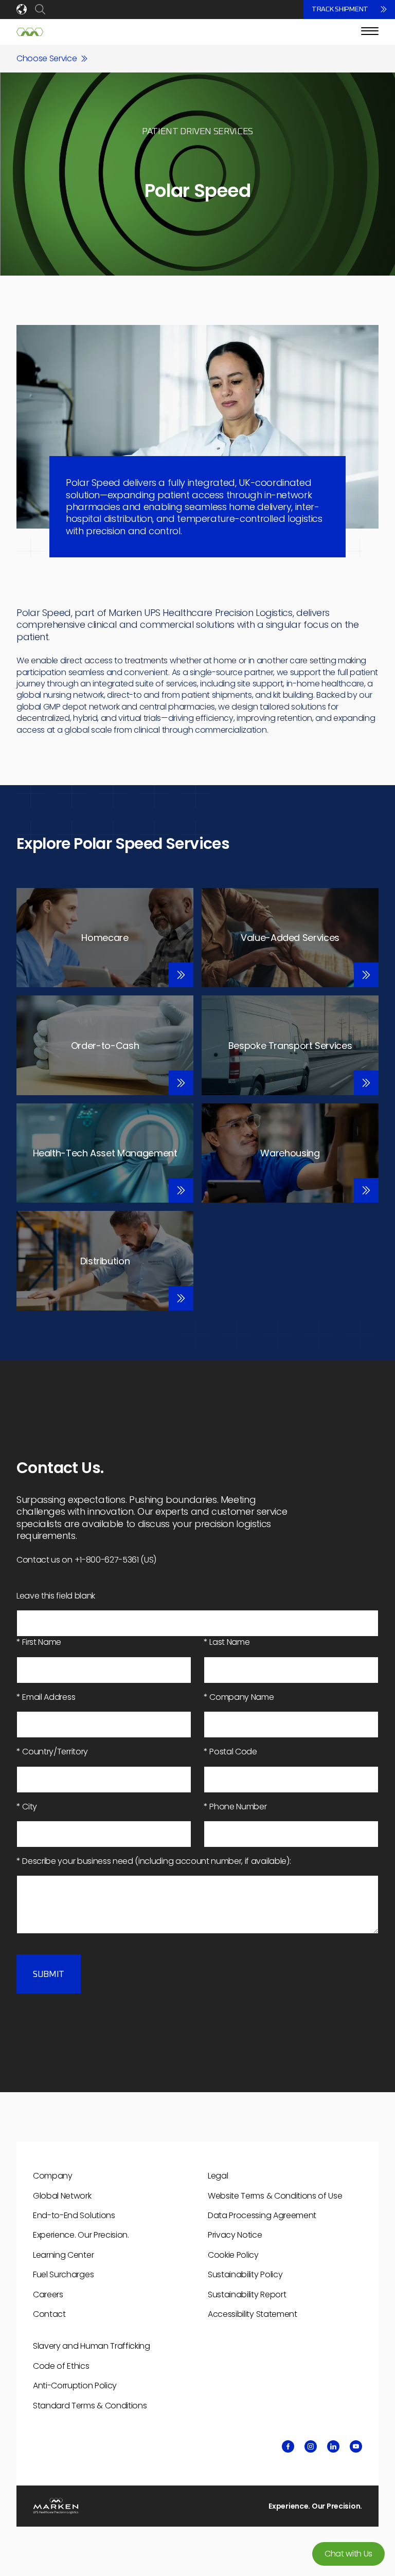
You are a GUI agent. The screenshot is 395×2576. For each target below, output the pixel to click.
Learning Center (63, 2255)
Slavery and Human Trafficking (92, 2346)
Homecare (105, 938)
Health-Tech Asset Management (105, 1153)
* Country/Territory (52, 1752)
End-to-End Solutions (74, 2215)
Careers (48, 2294)
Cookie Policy (233, 2255)
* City (27, 1807)
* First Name (39, 1642)
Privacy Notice (235, 2235)
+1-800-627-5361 (107, 1560)
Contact (49, 2314)
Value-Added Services (290, 938)
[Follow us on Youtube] (356, 2446)
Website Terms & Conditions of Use (275, 2196)
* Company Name (239, 1697)
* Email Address (46, 1697)
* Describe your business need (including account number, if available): (154, 1861)
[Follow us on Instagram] (311, 2446)
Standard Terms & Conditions (90, 2406)
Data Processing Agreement (262, 2215)
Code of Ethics (61, 2366)
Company (53, 2176)
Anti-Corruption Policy (75, 2385)
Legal (218, 2176)
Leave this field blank (56, 1596)
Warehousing (290, 1153)
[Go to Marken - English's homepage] (30, 32)
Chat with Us (348, 2554)
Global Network (62, 2196)
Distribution (105, 1261)
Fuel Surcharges (63, 2274)
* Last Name (227, 1642)
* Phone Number (235, 1807)
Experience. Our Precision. (81, 2235)
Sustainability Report (247, 2294)
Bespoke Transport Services (290, 1046)
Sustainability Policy (245, 2274)
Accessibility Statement (253, 2314)
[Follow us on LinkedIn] (333, 2446)
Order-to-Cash (105, 1046)
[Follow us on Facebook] (288, 2446)
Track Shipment (340, 9)
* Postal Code (230, 1752)
